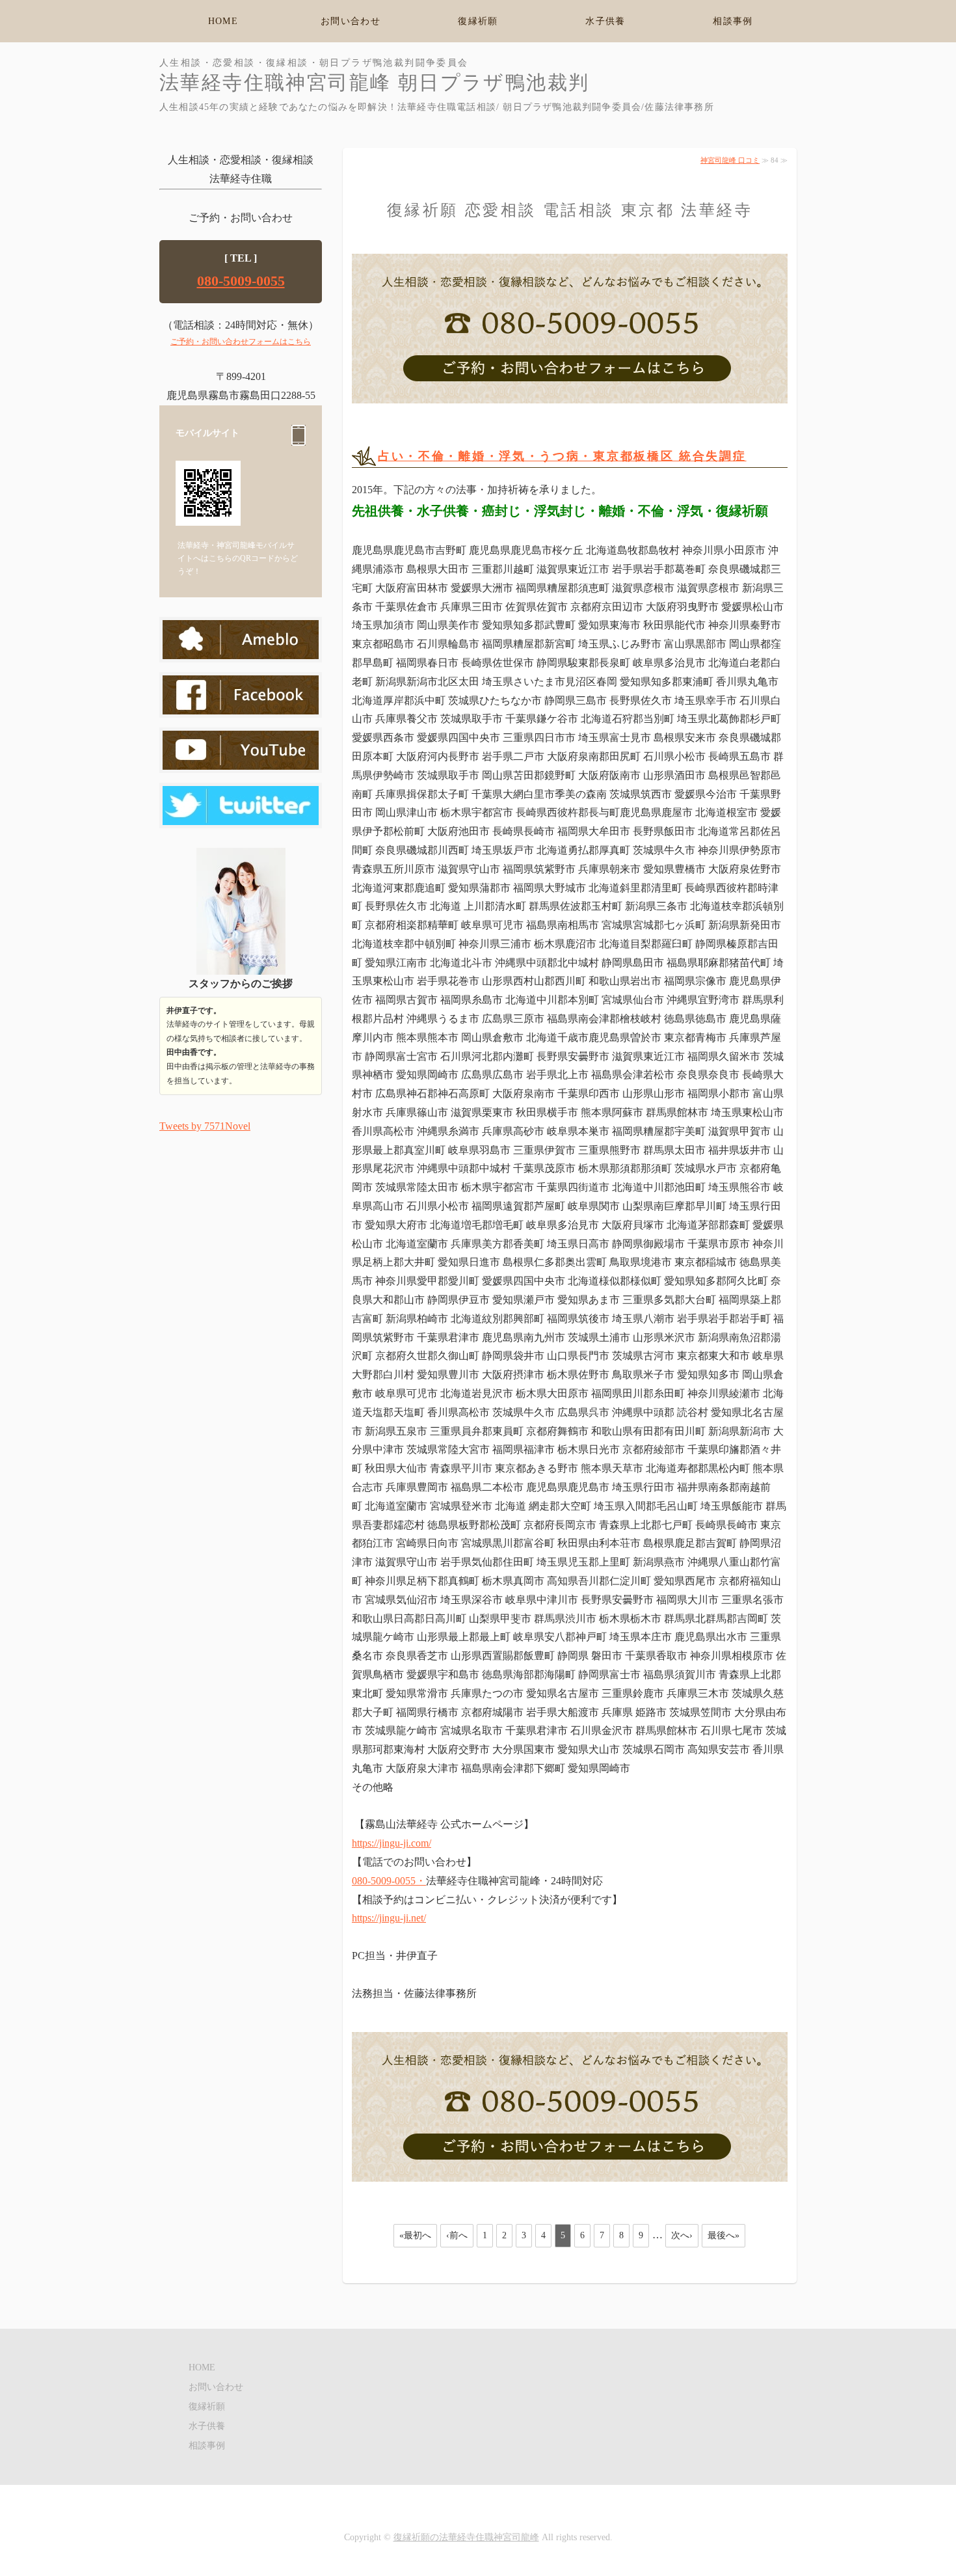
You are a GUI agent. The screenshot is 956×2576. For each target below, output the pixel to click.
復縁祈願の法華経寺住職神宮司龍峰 (466, 2537)
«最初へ (415, 2235)
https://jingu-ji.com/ (392, 1843)
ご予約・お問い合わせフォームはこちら (241, 342)
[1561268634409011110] (570, 2176)
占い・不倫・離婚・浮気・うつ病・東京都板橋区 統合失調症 (562, 456)
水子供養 (605, 21)
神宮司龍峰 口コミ (730, 160)
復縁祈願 (478, 21)
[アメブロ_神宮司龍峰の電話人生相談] (241, 649)
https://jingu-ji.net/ (389, 1918)
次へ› (682, 2235)
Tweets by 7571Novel (205, 1126)
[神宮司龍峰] (241, 815)
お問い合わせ (351, 21)
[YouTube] (241, 760)
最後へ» (724, 2235)
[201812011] (570, 397)
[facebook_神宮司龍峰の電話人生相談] (241, 704)
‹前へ (457, 2235)
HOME (223, 21)
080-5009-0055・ (389, 1881)
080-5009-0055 (241, 281)
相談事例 (733, 21)
